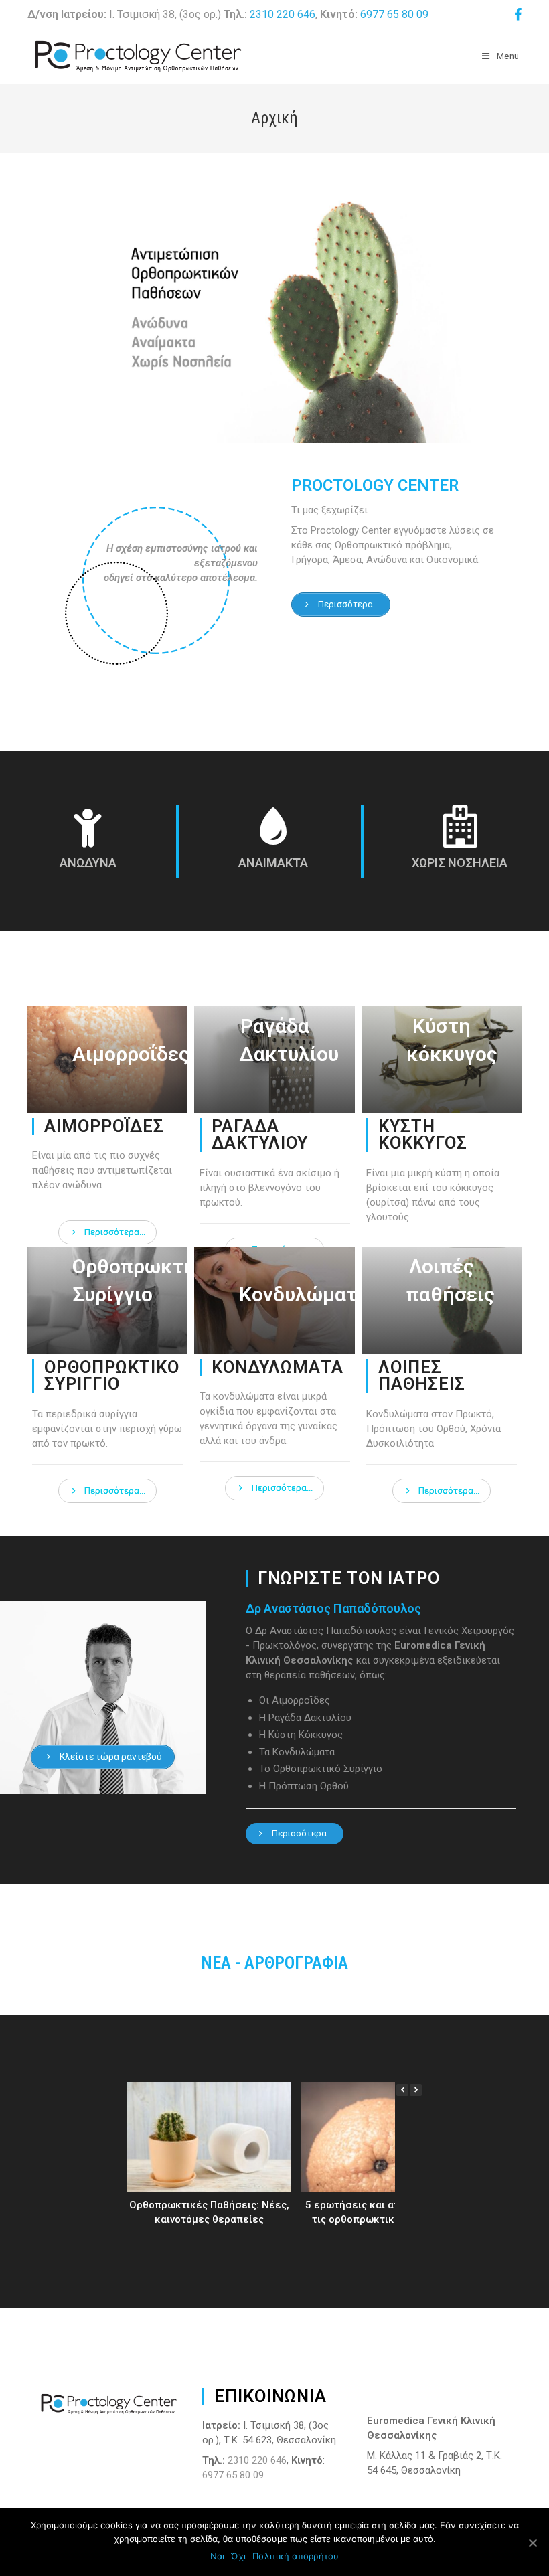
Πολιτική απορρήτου (296, 2556)
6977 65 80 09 (394, 14)
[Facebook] (516, 15)
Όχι (238, 2556)
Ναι (218, 2556)
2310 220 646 (283, 14)
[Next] (416, 2090)
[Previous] (402, 2090)
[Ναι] (532, 2543)
